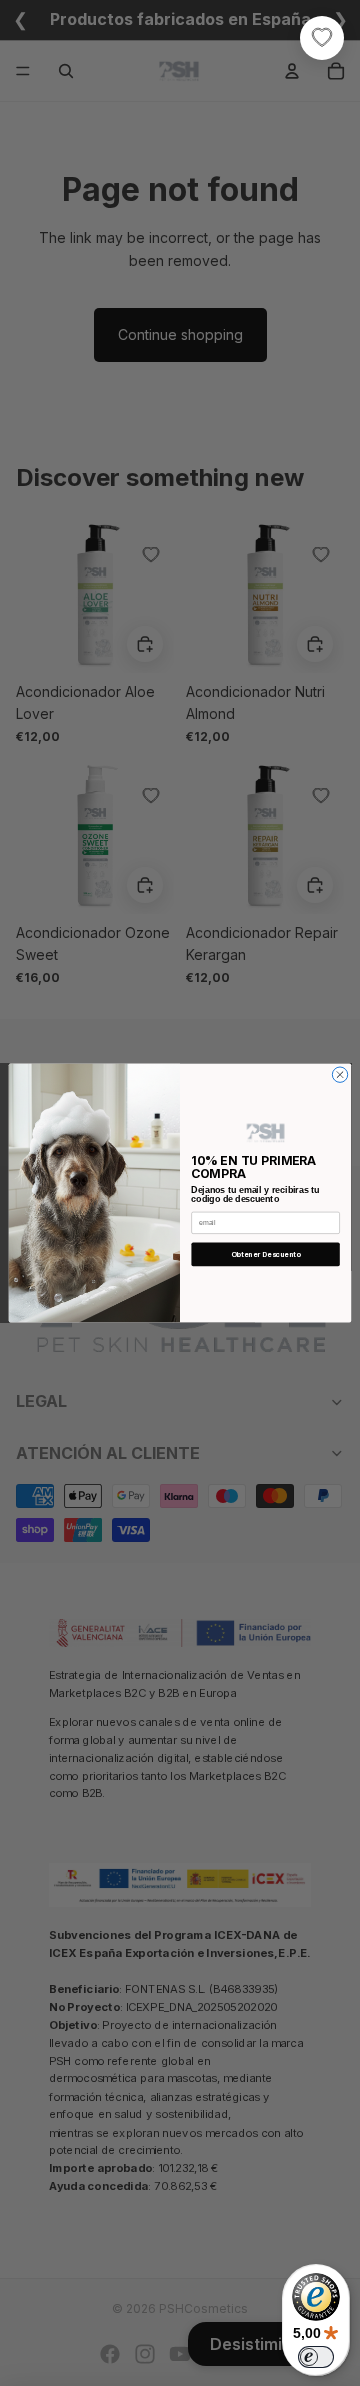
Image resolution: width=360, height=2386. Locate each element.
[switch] (316, 2357)
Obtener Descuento (266, 1254)
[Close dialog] (339, 1074)
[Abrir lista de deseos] (322, 38)
